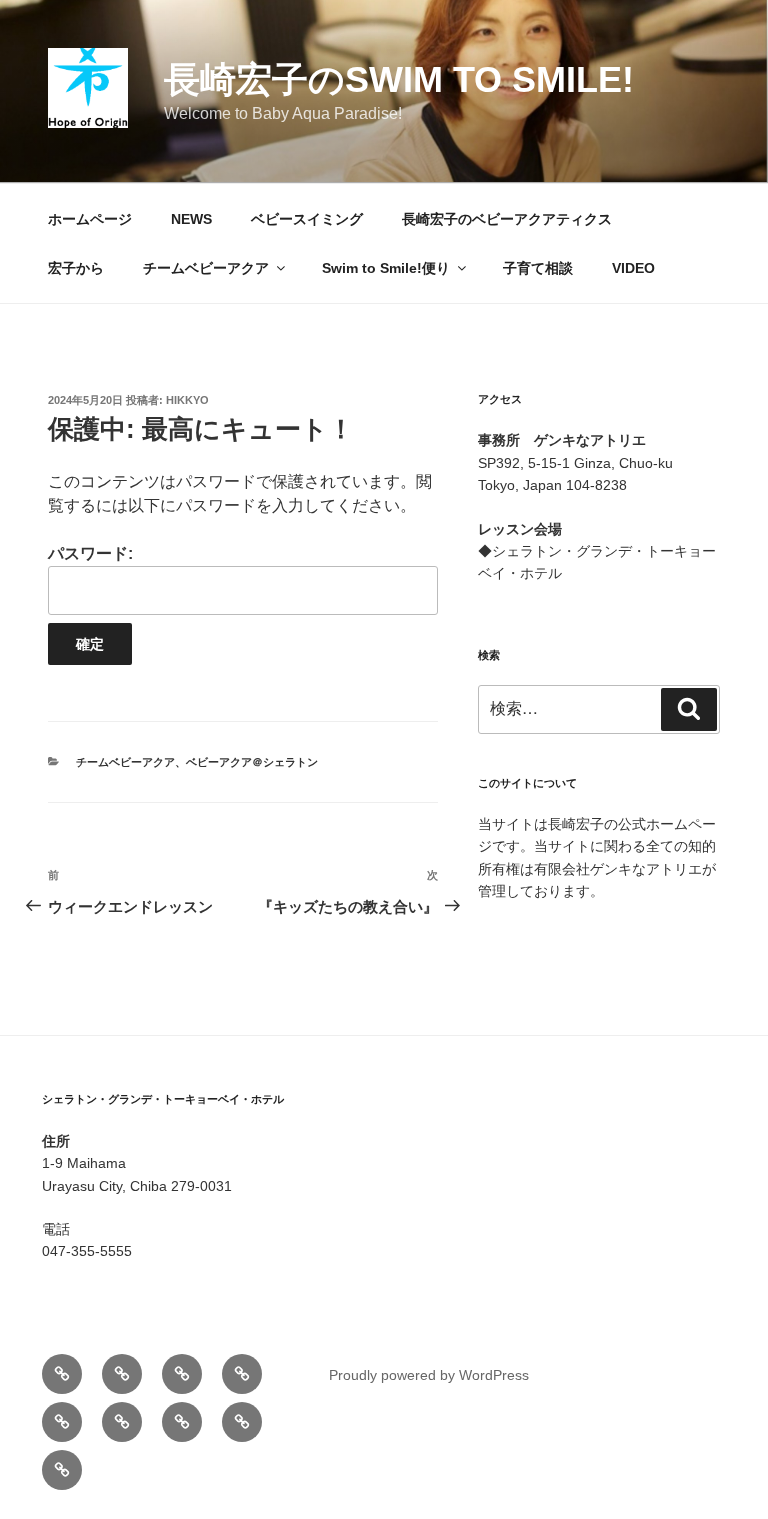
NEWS (191, 219)
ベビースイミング (307, 219)
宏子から (76, 268)
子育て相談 (538, 268)
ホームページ (90, 219)
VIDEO (633, 268)
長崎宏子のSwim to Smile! (399, 79)
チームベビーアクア (206, 268)
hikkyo (187, 400)
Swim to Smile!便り (386, 268)
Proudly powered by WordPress (429, 1375)
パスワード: (90, 553)
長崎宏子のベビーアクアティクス (507, 219)
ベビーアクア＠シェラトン (252, 762)
